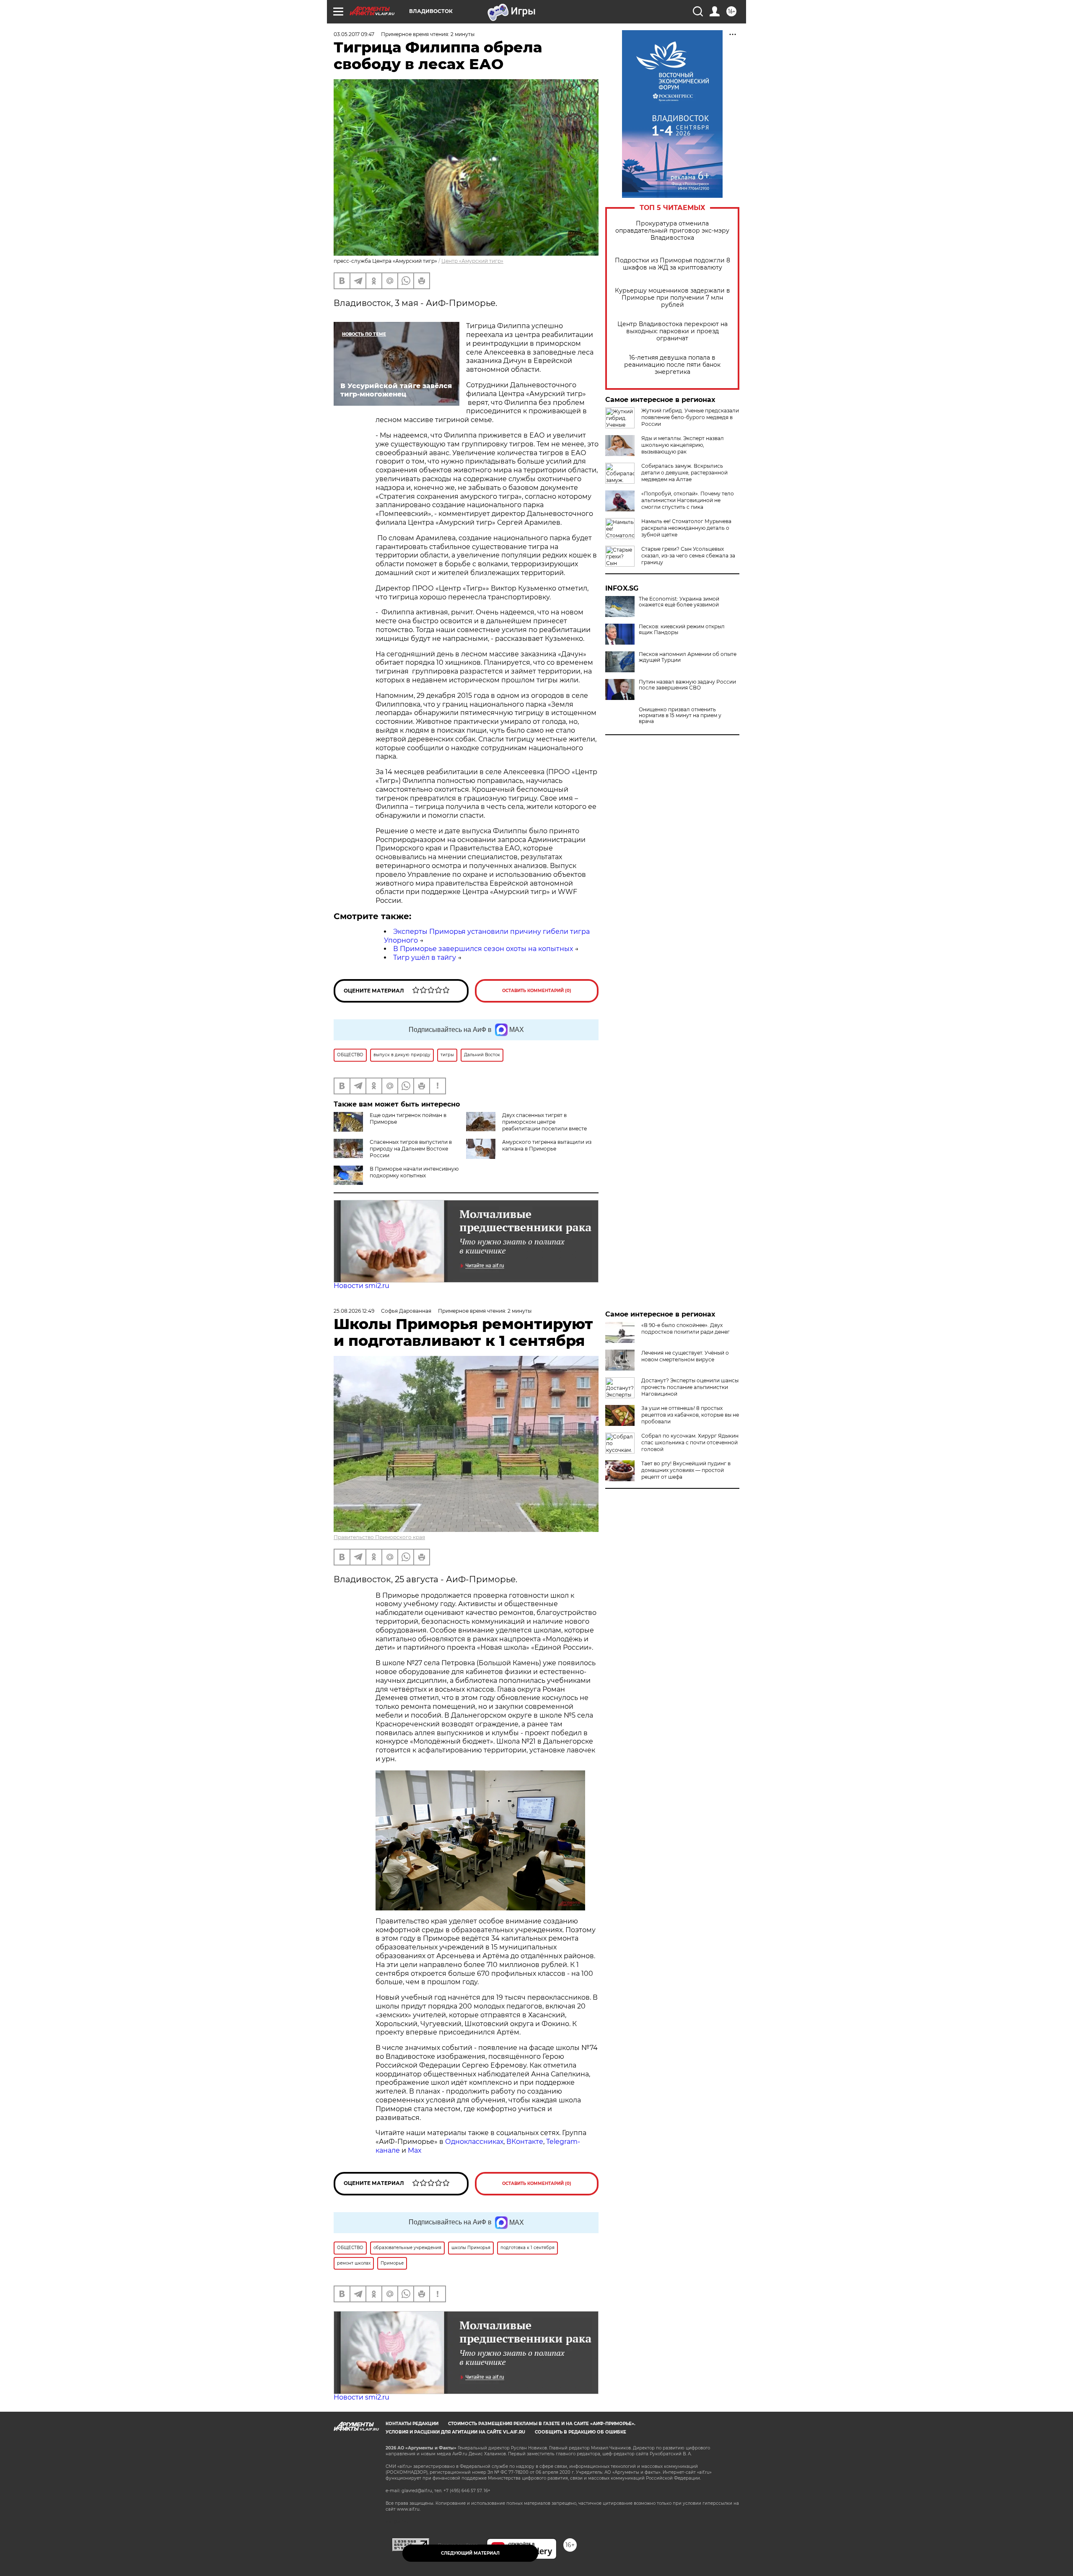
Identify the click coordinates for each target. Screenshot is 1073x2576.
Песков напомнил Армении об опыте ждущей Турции (688, 657)
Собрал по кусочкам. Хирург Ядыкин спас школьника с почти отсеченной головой (690, 1442)
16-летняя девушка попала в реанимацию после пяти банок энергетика (672, 365)
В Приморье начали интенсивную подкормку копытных (414, 1172)
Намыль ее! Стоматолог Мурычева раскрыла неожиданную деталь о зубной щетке (686, 528)
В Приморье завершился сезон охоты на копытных (483, 949)
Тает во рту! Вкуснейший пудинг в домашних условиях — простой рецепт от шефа (686, 1470)
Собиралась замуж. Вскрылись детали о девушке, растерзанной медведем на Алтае (684, 473)
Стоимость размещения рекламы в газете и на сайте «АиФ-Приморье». (542, 2424)
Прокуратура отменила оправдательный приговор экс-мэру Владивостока (672, 231)
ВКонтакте (525, 2142)
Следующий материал (470, 2553)
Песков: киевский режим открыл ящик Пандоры (682, 630)
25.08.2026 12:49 (354, 1311)
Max (415, 2150)
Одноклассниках (474, 2142)
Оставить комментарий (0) (537, 991)
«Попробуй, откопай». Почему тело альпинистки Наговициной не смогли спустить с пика (688, 500)
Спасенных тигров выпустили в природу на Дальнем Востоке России (411, 1149)
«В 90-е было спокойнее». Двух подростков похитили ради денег (686, 1328)
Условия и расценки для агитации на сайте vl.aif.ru (455, 2432)
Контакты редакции (412, 2424)
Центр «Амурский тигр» (472, 261)
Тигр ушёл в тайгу (425, 958)
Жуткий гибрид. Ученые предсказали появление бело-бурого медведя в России (690, 417)
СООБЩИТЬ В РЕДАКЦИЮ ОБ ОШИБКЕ (581, 2432)
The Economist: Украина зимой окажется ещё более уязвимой (679, 602)
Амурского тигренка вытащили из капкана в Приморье (547, 1145)
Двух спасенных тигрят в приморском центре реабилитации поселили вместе (544, 1122)
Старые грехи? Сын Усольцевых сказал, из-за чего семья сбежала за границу (688, 556)
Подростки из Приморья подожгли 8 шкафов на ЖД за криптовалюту (673, 264)
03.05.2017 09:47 (354, 34)
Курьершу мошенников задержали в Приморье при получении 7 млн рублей (673, 298)
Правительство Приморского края (379, 1537)
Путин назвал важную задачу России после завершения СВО (687, 685)
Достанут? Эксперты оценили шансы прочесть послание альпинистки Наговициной (690, 1387)
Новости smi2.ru (362, 1286)
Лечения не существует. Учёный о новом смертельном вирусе (685, 1356)
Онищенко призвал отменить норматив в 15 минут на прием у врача (680, 715)
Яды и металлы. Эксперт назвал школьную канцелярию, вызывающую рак (683, 445)
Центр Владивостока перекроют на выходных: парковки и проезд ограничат (673, 331)
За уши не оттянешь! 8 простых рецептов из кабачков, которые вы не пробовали (690, 1415)
